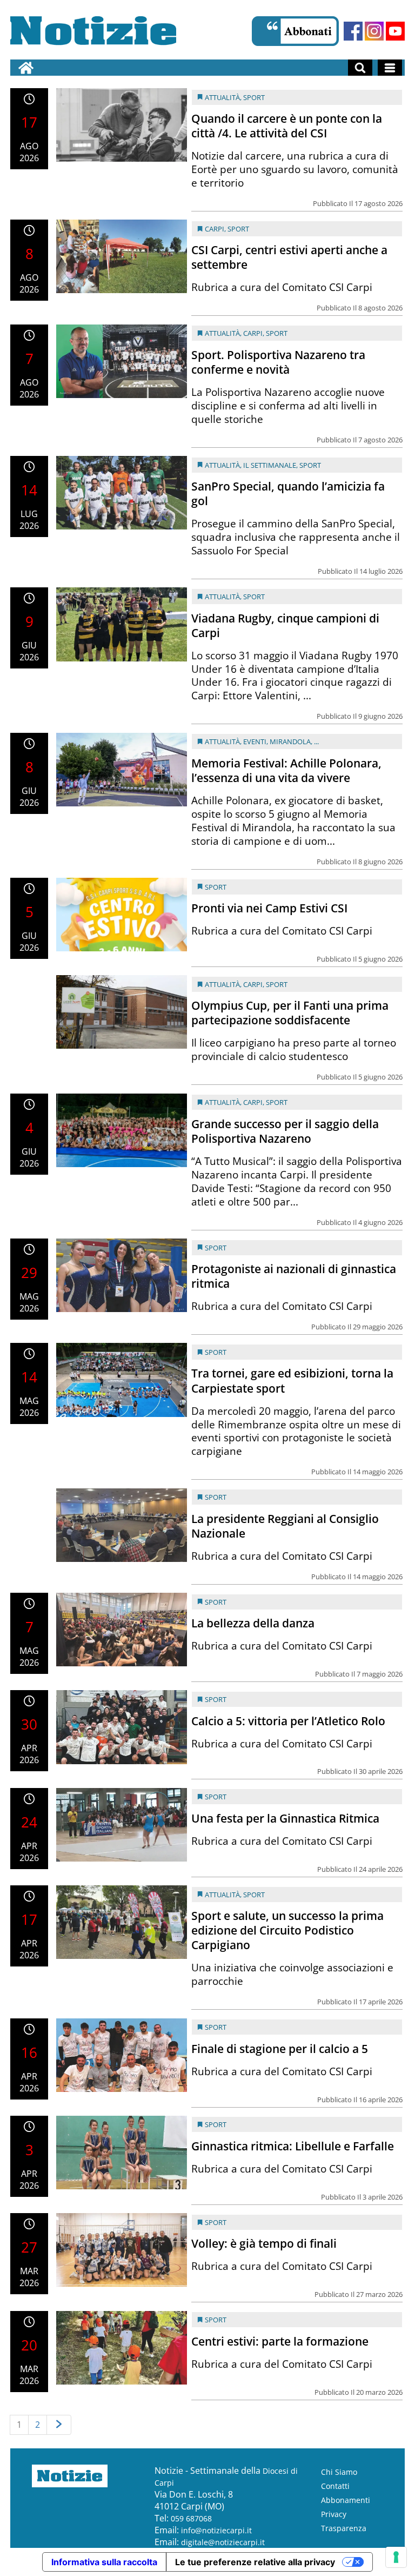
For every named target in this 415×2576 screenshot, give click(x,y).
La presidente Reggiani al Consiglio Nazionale (285, 1526)
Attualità (222, 97)
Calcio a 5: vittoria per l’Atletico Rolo (288, 1721)
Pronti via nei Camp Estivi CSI (269, 908)
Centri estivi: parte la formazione (280, 2341)
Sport (254, 97)
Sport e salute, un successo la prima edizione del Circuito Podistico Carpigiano (287, 1930)
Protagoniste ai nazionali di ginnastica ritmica (294, 1276)
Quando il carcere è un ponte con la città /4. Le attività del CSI (287, 126)
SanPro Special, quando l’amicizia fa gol (288, 494)
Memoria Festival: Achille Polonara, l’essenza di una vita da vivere (286, 770)
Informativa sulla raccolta (104, 2562)
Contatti (335, 2486)
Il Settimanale (270, 465)
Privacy (334, 2514)
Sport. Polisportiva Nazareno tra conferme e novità (278, 362)
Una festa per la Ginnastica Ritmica (285, 1818)
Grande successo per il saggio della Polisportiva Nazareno (285, 1131)
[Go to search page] (360, 68)
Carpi (215, 229)
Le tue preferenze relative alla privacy (255, 2562)
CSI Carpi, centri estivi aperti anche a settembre (289, 257)
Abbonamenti (346, 2500)
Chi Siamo (339, 2472)
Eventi (255, 741)
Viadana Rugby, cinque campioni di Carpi (285, 625)
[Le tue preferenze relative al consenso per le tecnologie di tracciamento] (396, 2557)
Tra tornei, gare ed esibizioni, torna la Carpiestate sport (292, 1380)
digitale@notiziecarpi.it (223, 2542)
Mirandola (290, 741)
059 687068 (191, 2518)
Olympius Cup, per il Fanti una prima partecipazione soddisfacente (290, 1013)
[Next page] (59, 2425)
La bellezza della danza (253, 1623)
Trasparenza (344, 2528)
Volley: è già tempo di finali (264, 2243)
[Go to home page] (26, 68)
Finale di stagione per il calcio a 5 (280, 2049)
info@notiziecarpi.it (216, 2530)
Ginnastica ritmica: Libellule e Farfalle (293, 2146)
